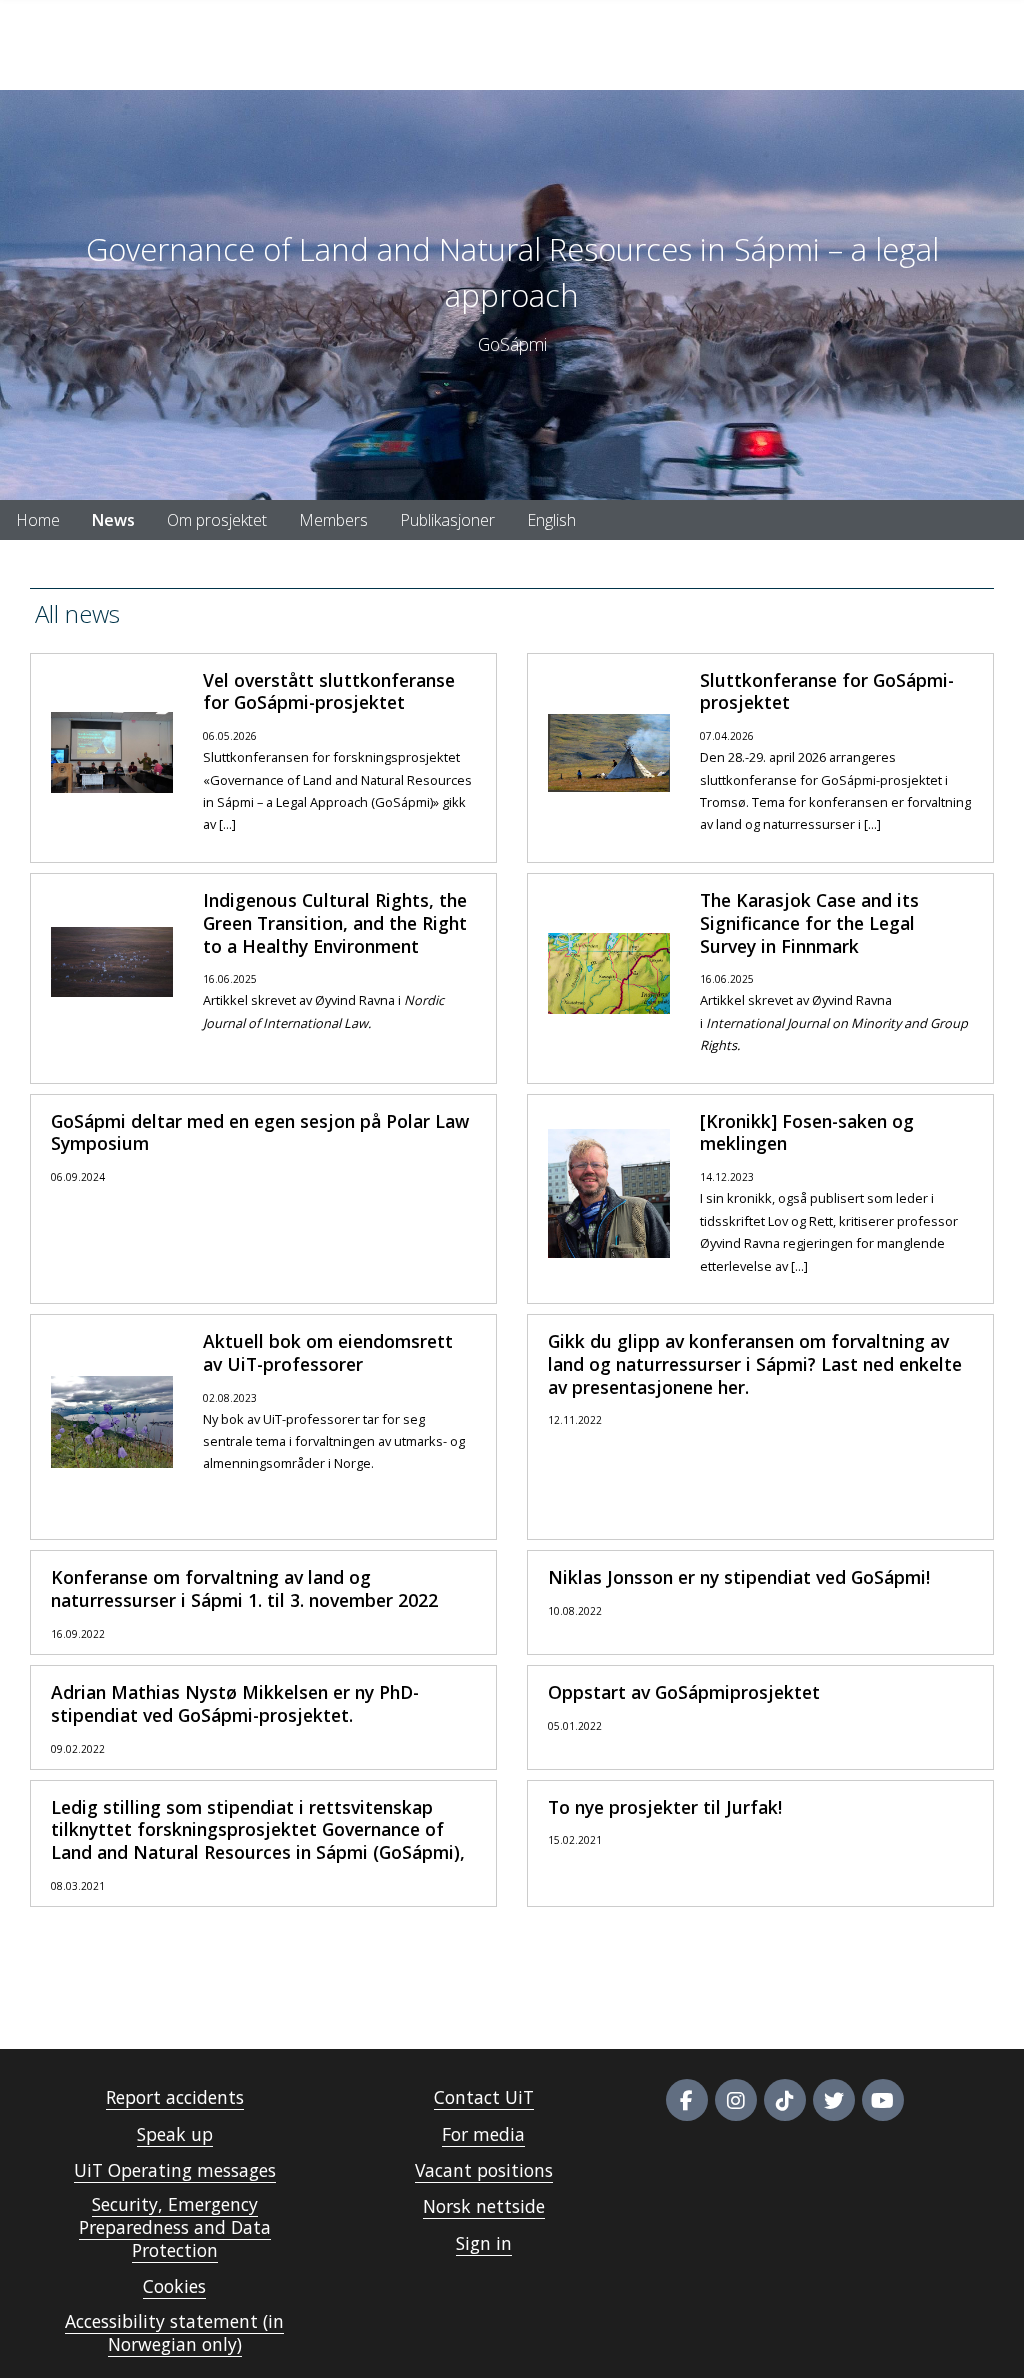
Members (333, 520)
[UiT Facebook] (687, 2100)
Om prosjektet (217, 520)
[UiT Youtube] (883, 2100)
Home (38, 520)
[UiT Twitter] (834, 2100)
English (551, 520)
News (113, 520)
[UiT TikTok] (785, 2100)
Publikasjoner (447, 520)
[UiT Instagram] (736, 2100)
